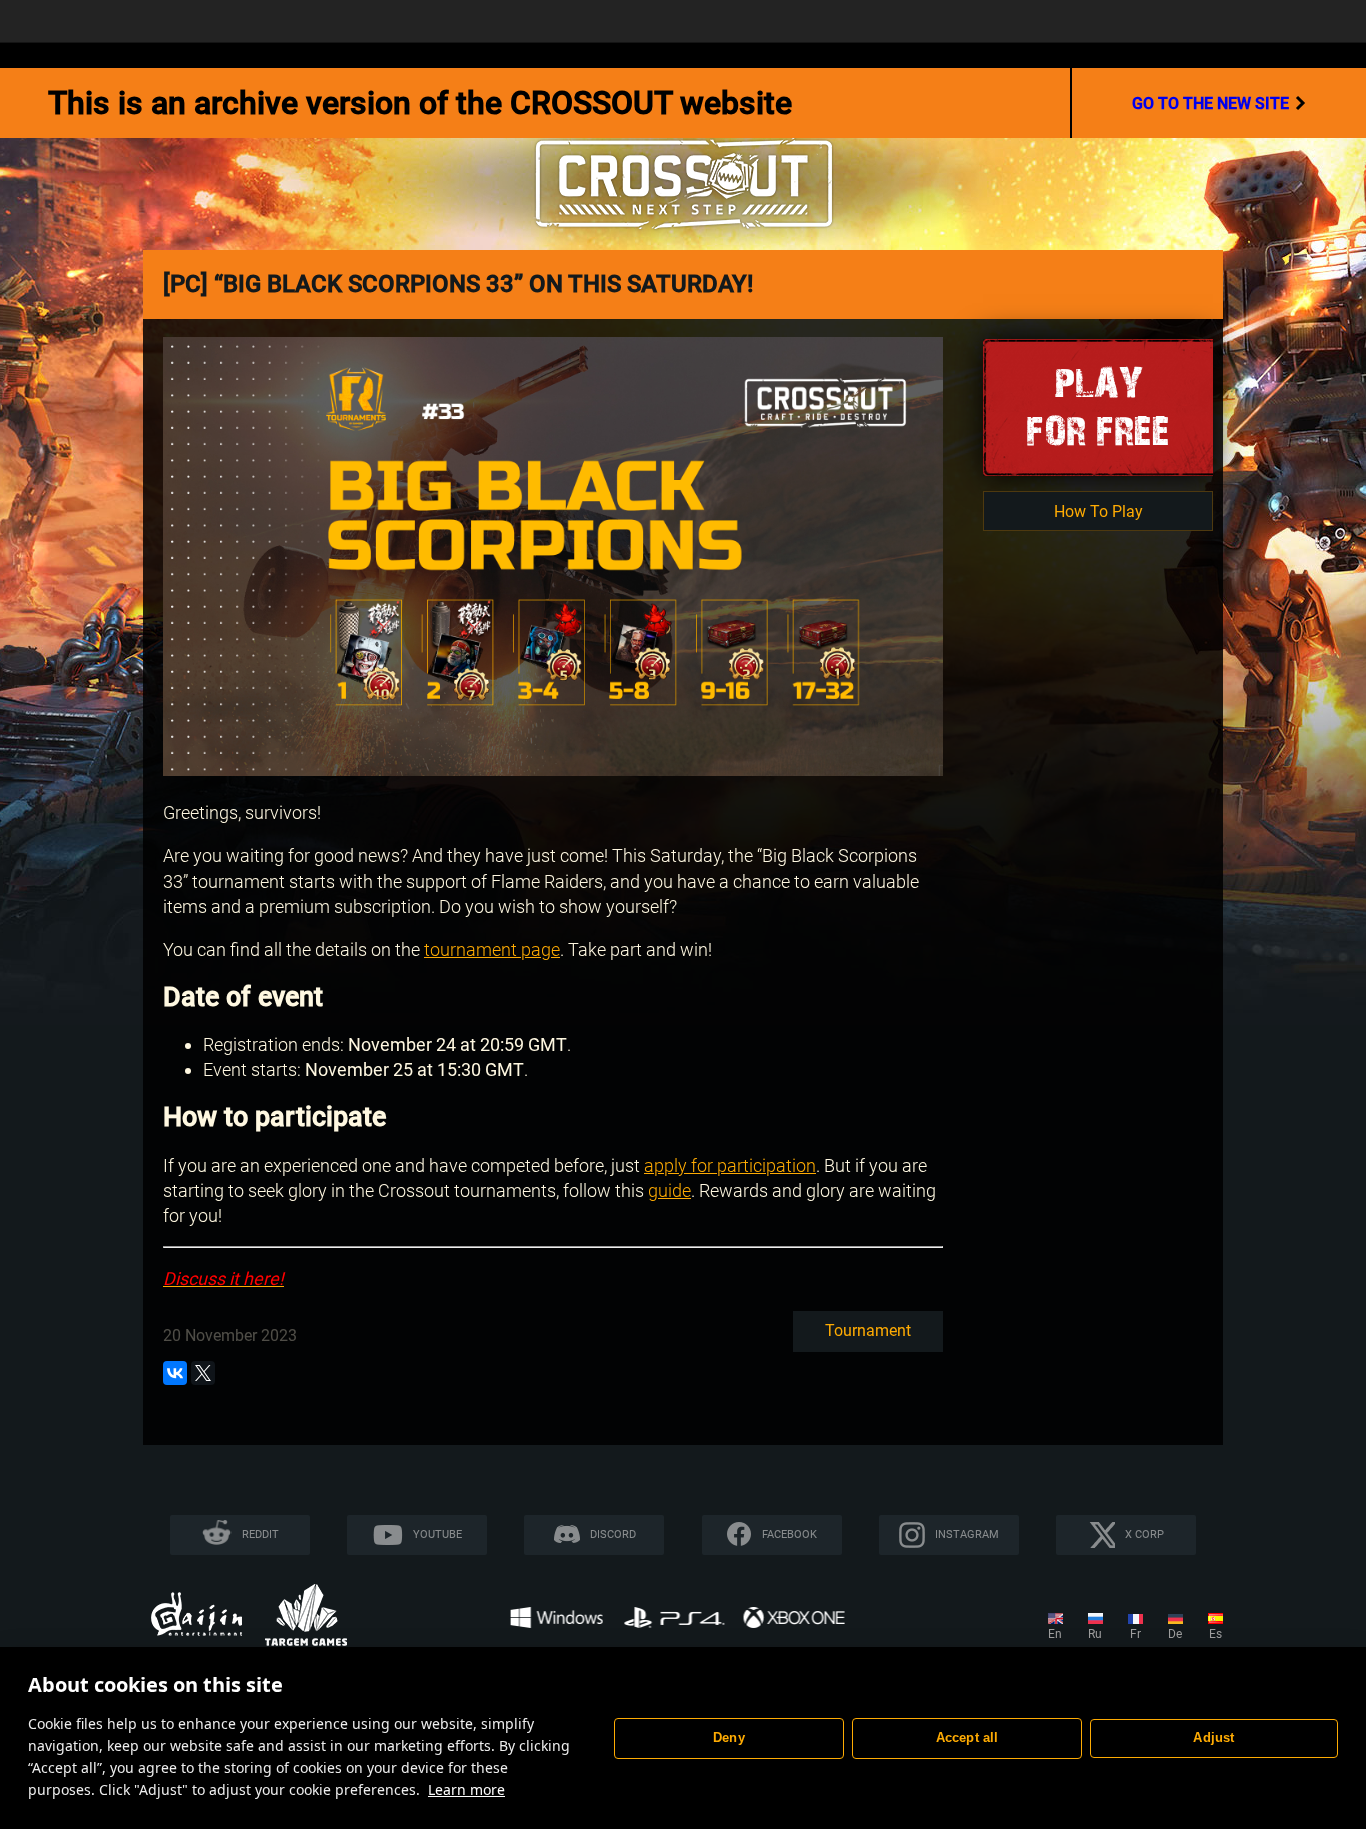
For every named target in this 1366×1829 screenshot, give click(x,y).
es (1215, 1634)
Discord (613, 1534)
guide (669, 1190)
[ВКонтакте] (175, 1373)
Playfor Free (1098, 406)
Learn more (466, 1789)
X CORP (1144, 1534)
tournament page (492, 949)
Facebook (789, 1534)
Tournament (868, 1330)
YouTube (437, 1534)
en (1055, 1634)
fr (1135, 1634)
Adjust (1213, 1737)
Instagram (967, 1534)
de (1175, 1634)
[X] (203, 1373)
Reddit (260, 1534)
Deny (729, 1737)
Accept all (967, 1737)
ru (1095, 1634)
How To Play (1098, 511)
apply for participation (730, 1165)
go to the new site (1210, 103)
